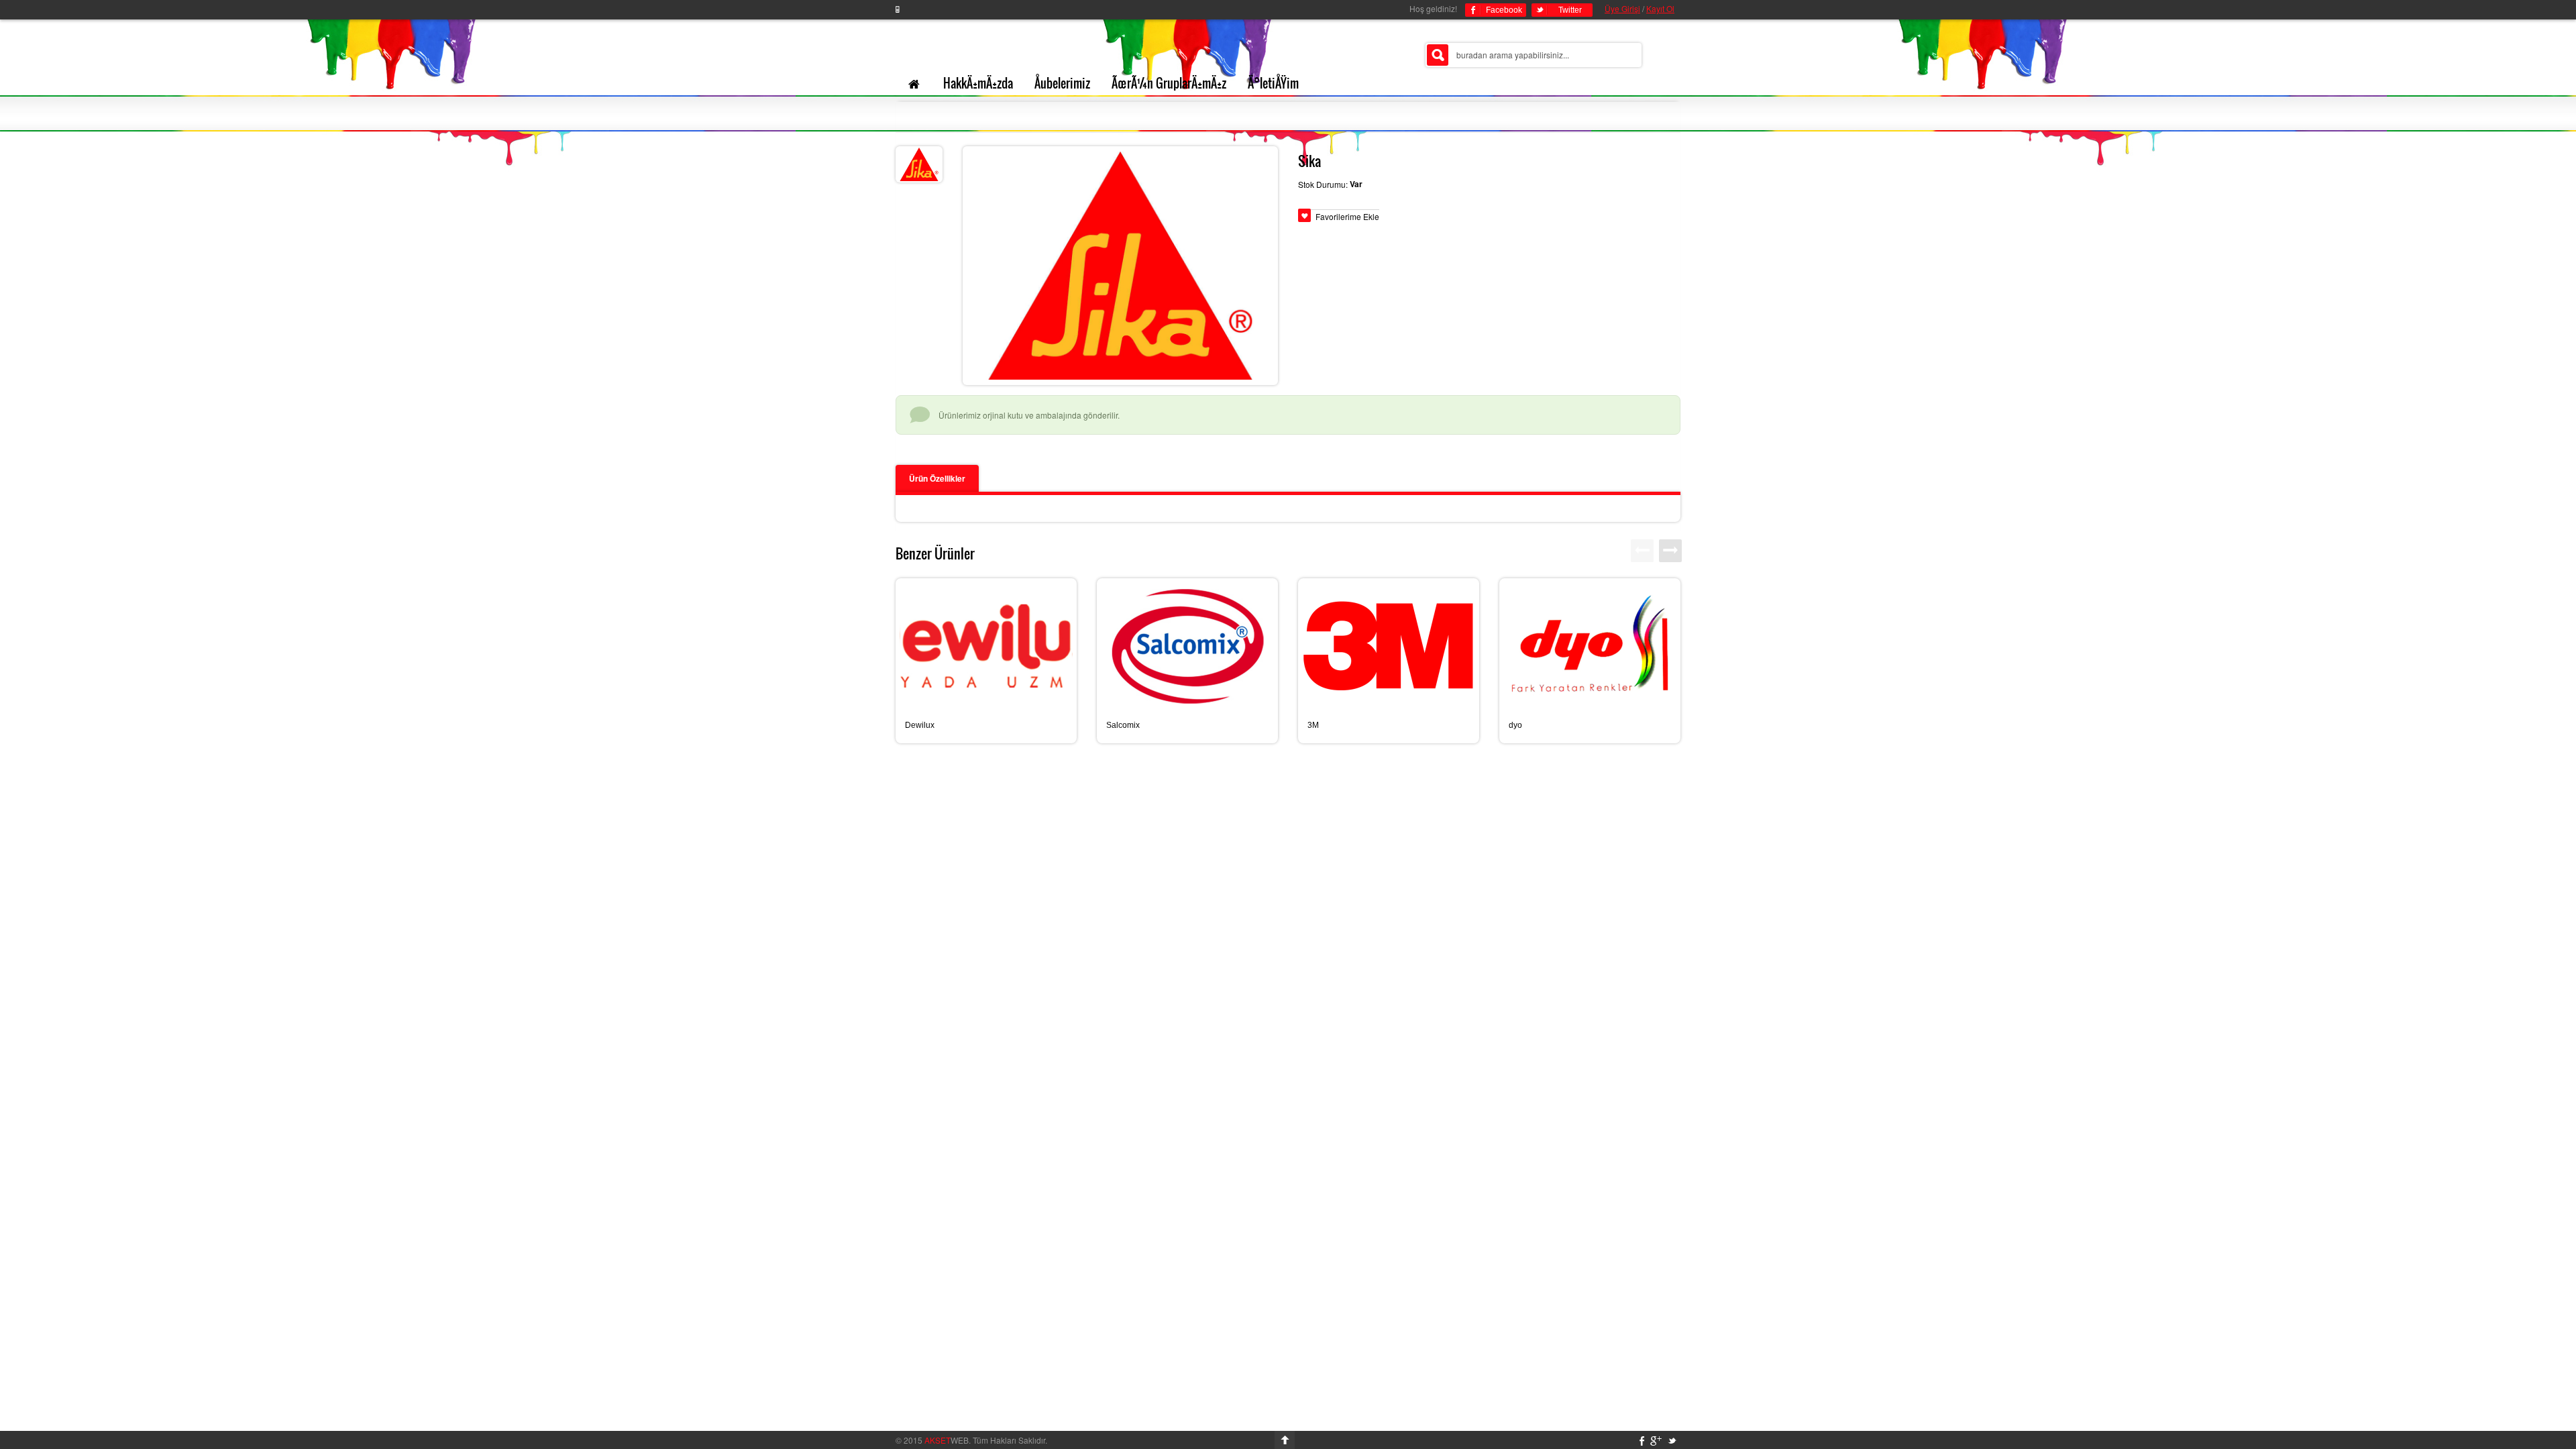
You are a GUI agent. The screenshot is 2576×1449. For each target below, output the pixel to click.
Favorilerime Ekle (1347, 216)
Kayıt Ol (1660, 8)
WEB (947, 1440)
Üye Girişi (1622, 8)
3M (1313, 725)
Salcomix (1123, 725)
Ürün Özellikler (937, 478)
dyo (1515, 725)
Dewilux (920, 725)
